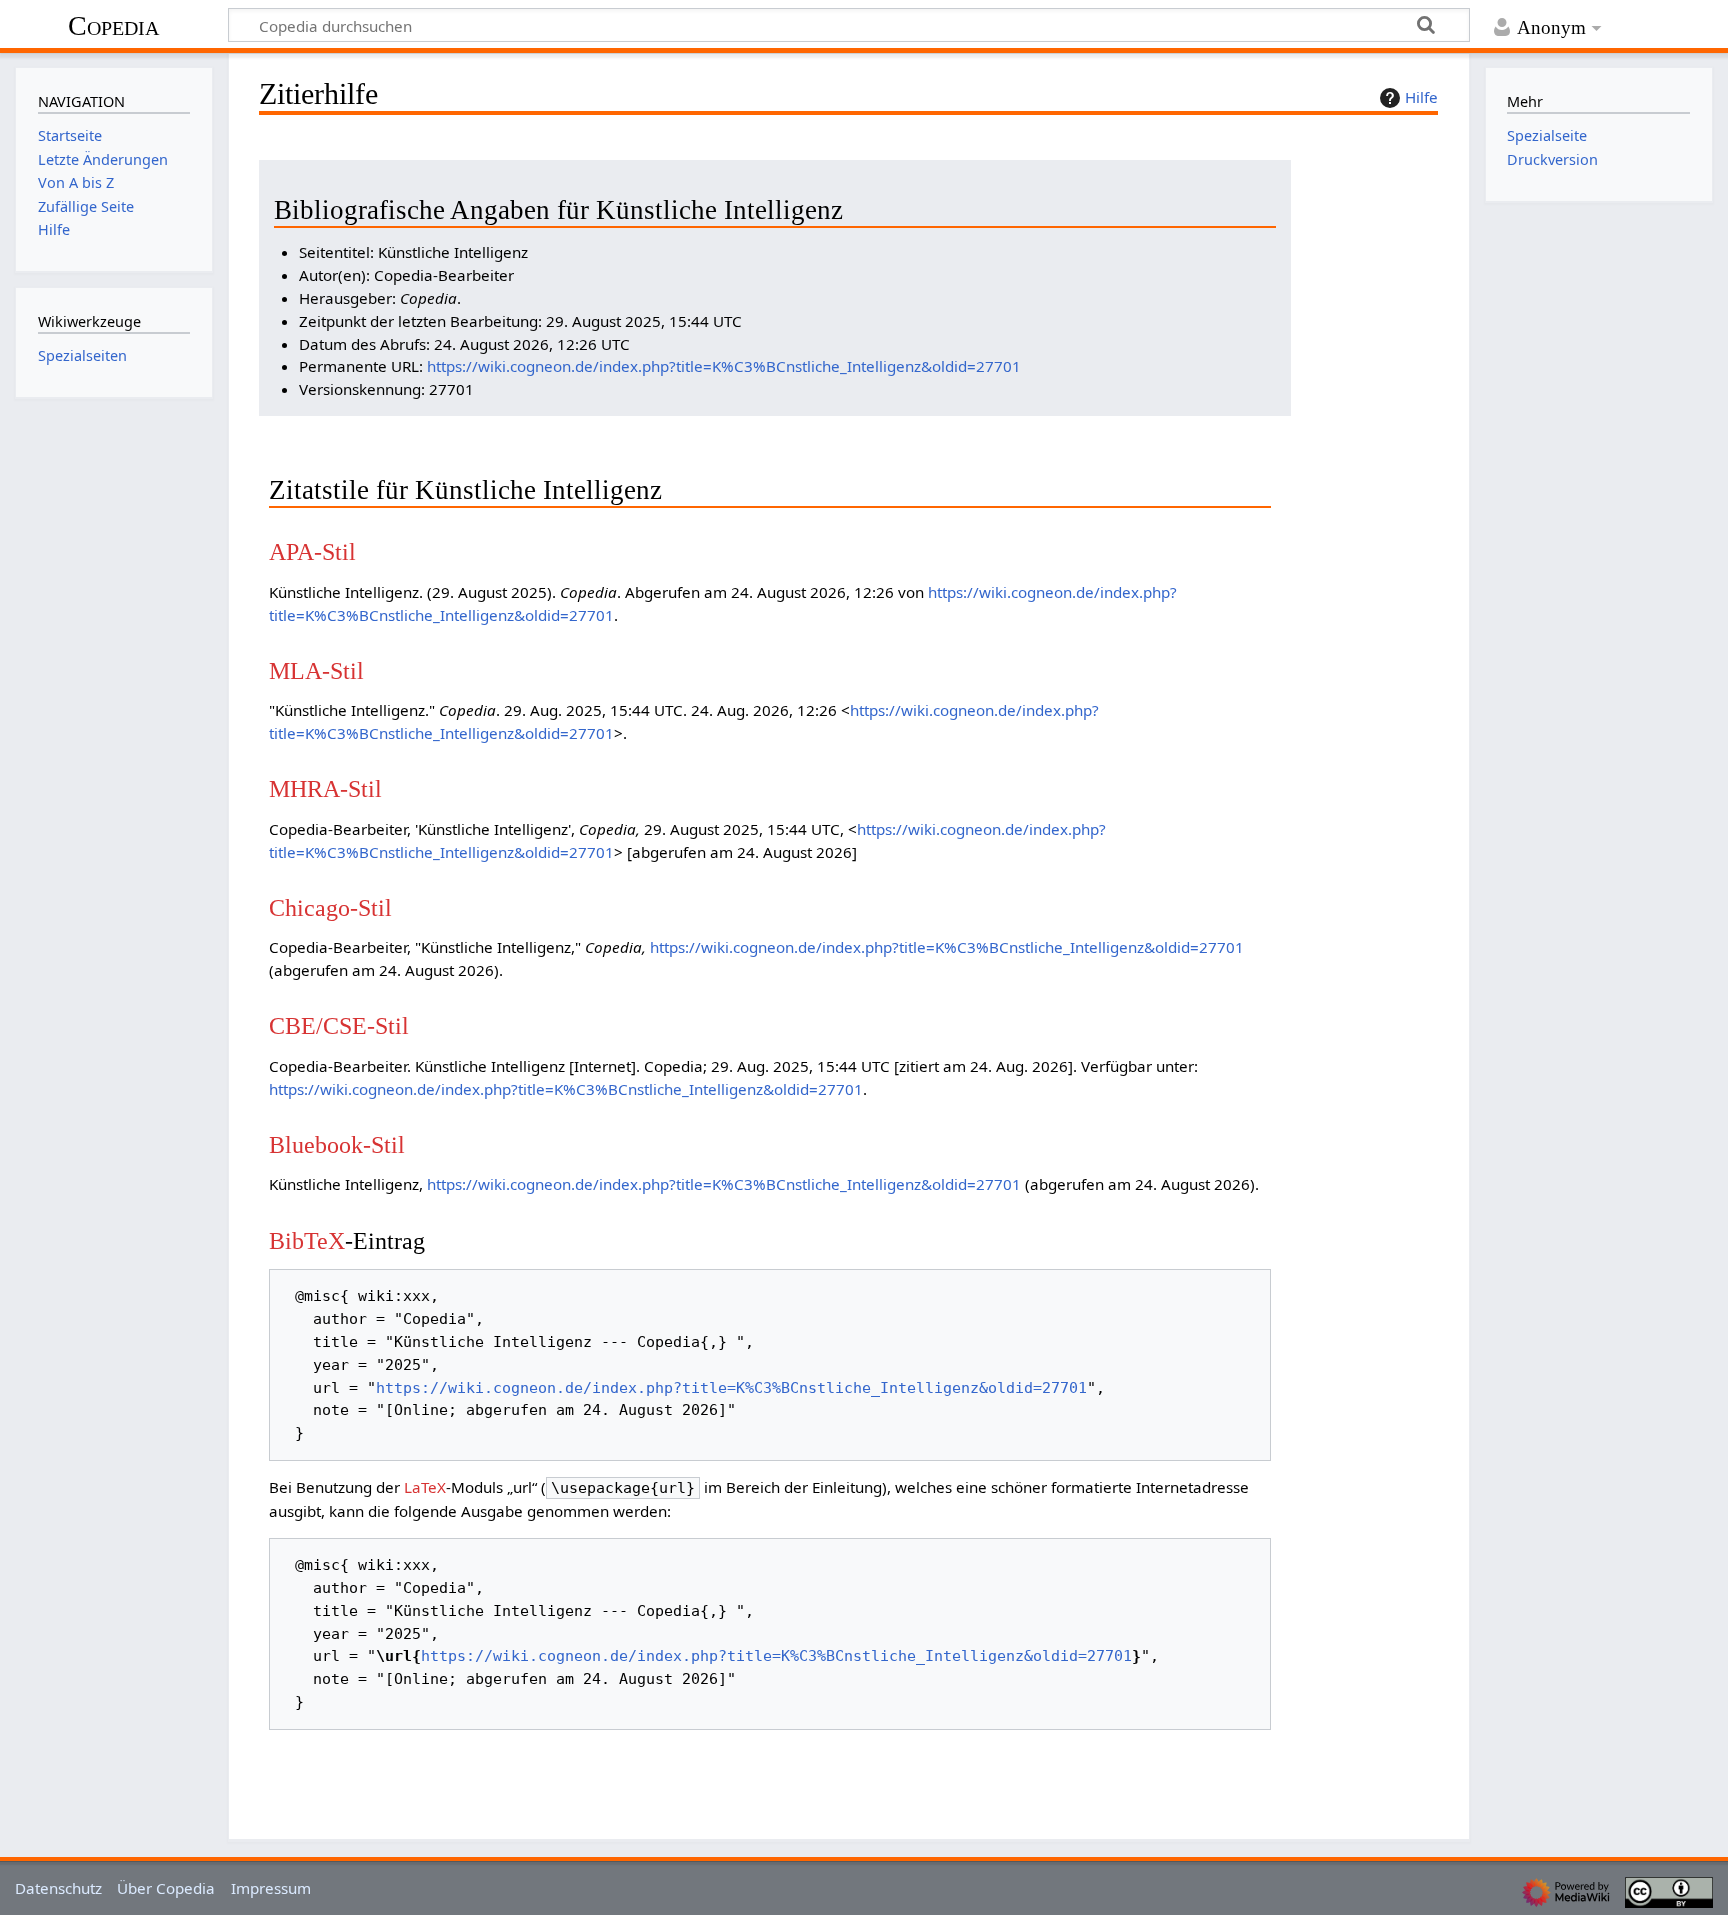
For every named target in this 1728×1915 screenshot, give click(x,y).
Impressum (271, 1888)
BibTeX (307, 1240)
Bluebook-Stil (337, 1144)
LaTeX (425, 1487)
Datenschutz (58, 1888)
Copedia (113, 25)
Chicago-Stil (330, 907)
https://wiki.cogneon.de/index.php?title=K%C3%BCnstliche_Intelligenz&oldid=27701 (724, 366)
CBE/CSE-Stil (339, 1025)
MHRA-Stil (325, 788)
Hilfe (1421, 97)
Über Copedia (166, 1888)
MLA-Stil (316, 670)
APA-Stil (312, 551)
